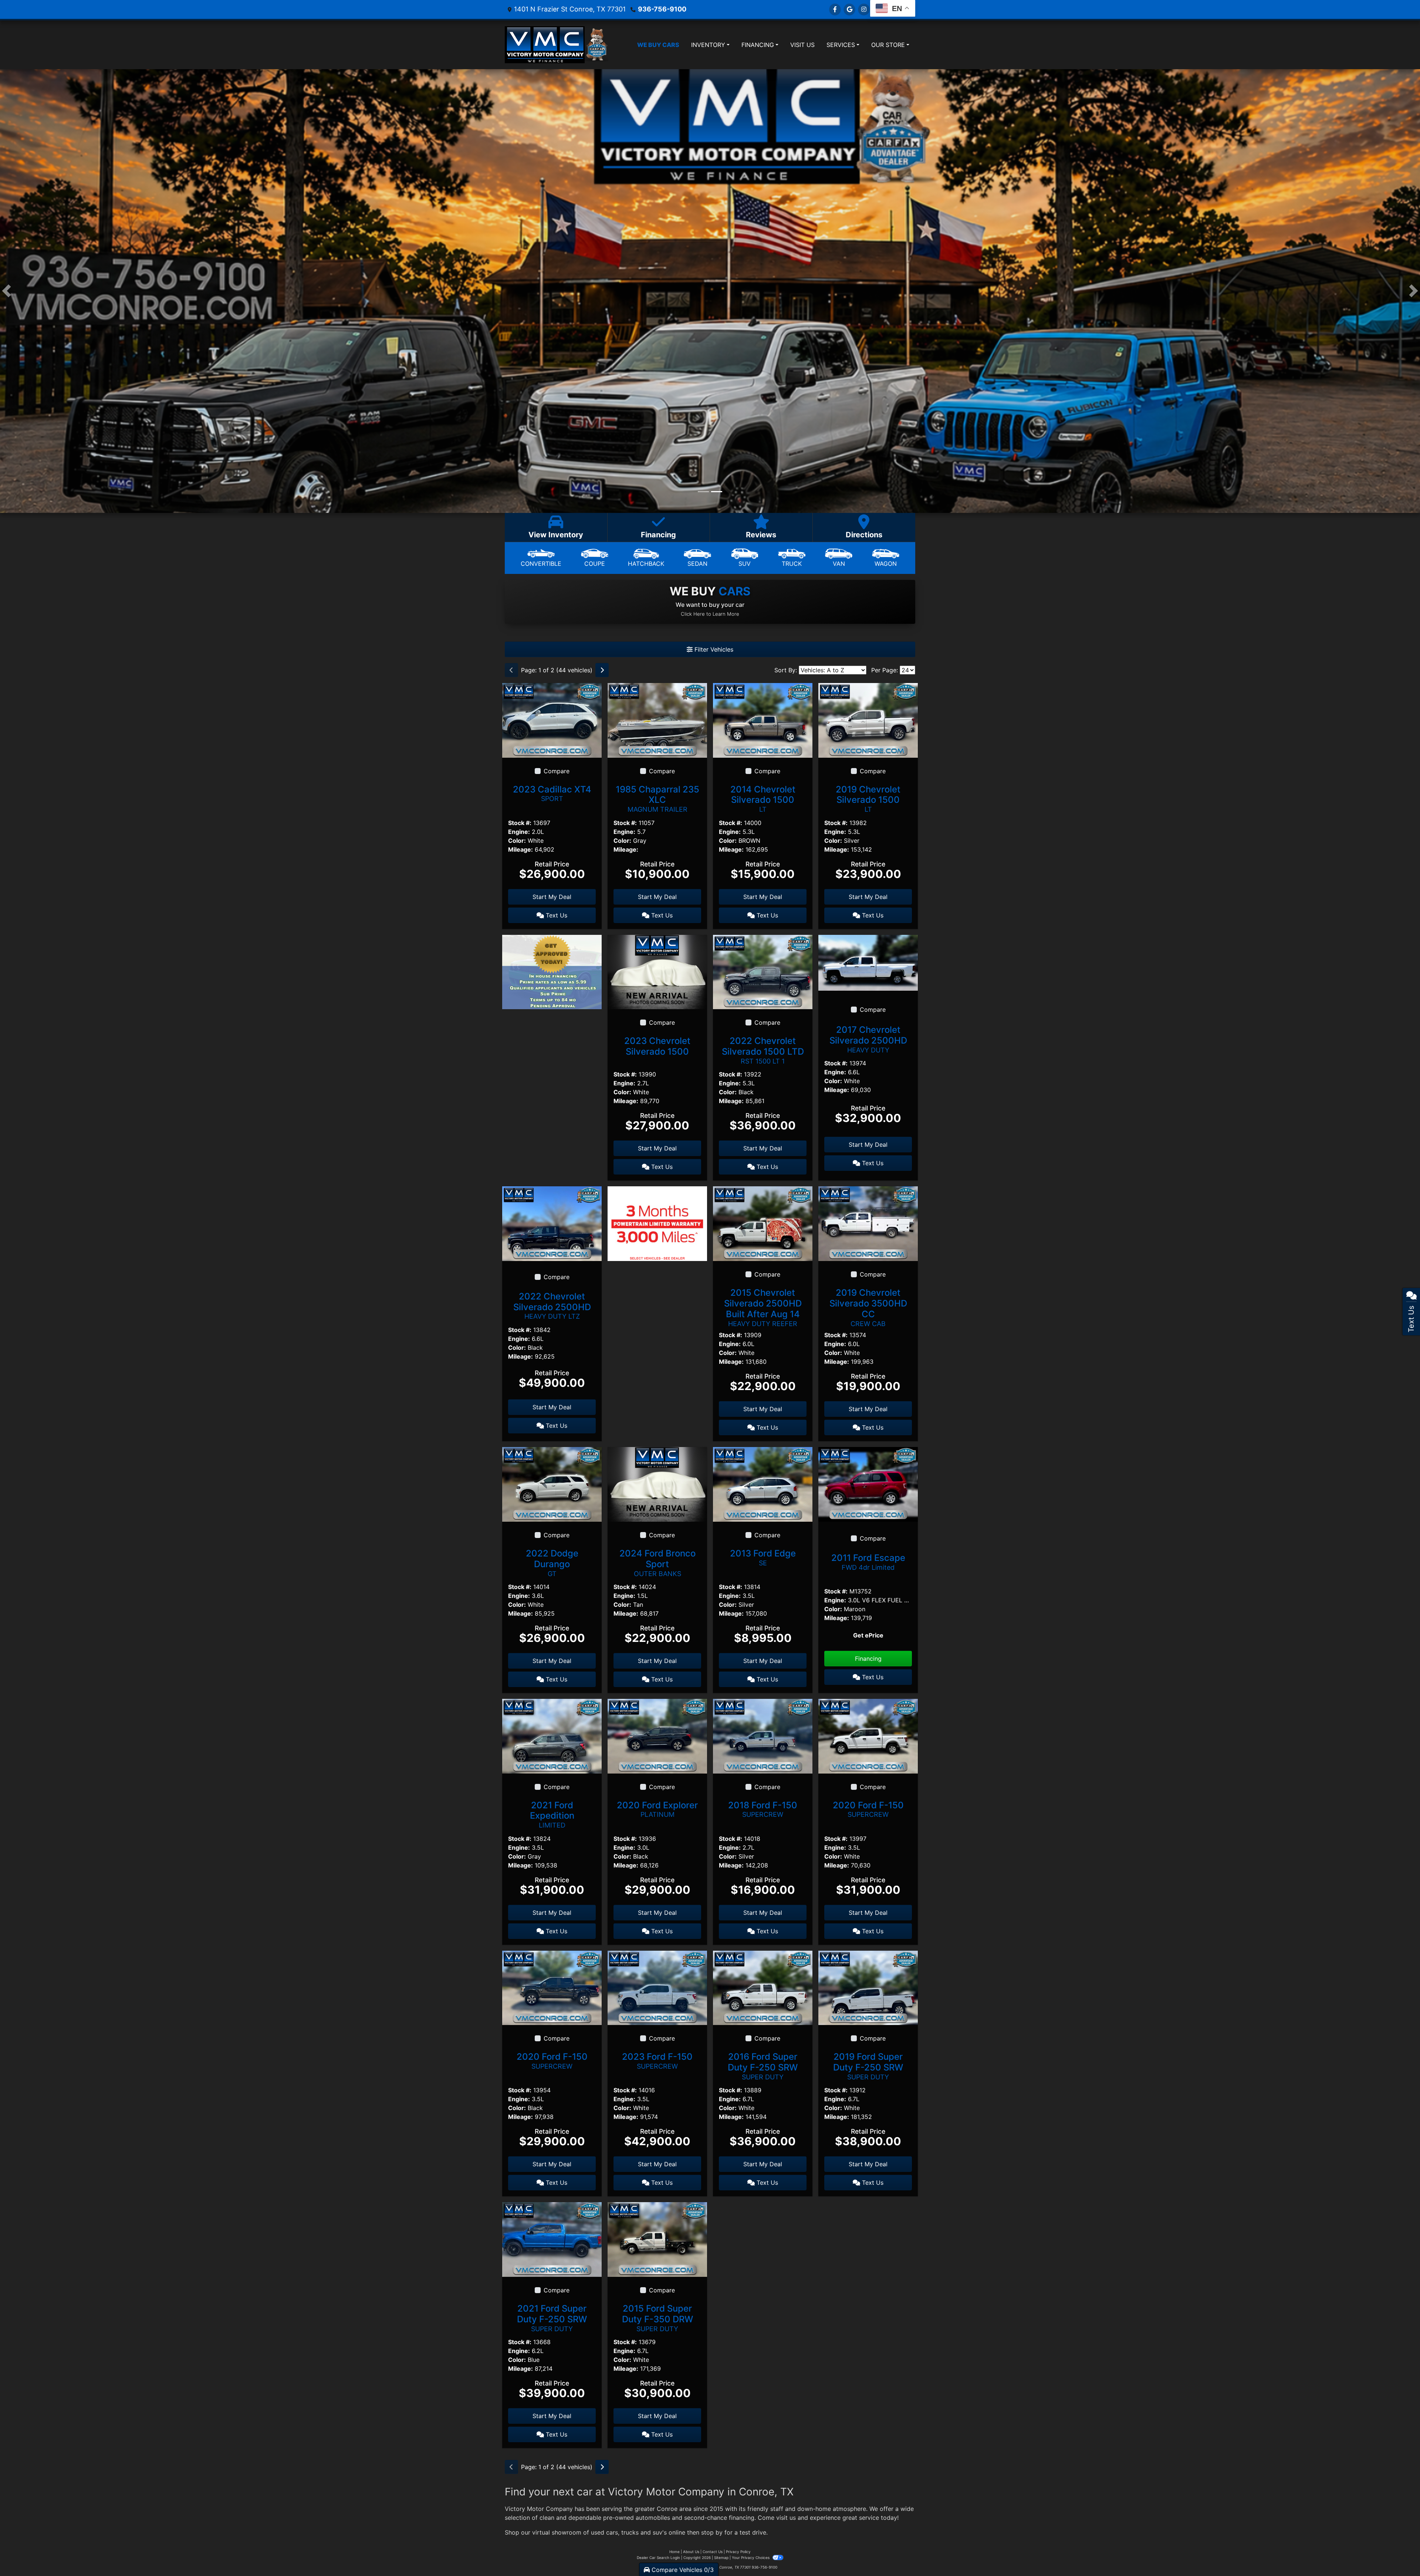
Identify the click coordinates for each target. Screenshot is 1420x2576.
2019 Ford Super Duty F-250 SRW (868, 2066)
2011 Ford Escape (868, 1562)
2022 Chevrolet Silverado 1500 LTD (763, 1050)
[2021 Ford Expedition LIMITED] (552, 1735)
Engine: (519, 832)
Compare (557, 771)
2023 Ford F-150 (657, 2061)
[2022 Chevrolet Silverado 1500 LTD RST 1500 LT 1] (763, 971)
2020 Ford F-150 (868, 1809)
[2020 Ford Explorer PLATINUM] (657, 1735)
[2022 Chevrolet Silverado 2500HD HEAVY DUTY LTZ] (552, 1223)
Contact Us (713, 2552)
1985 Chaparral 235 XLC (657, 799)
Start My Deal (552, 897)
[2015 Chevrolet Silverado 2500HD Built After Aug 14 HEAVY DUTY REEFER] (763, 1223)
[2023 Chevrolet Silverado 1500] (657, 971)
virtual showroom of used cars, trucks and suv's (599, 2532)
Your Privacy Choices (751, 2558)
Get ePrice (868, 1635)
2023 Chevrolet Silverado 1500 (657, 1046)
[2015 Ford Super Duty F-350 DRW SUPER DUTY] (657, 2239)
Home (674, 2552)
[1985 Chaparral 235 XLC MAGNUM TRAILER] (657, 720)
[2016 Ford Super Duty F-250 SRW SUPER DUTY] (763, 1987)
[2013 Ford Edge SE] (763, 1484)
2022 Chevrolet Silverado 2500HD (552, 1306)
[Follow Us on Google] (849, 9)
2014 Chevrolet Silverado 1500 (763, 799)
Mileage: (520, 849)
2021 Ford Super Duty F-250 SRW (552, 2318)
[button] (6, 291)
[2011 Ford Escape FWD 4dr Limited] (868, 1484)
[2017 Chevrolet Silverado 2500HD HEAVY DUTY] (868, 962)
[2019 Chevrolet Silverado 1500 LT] (868, 720)
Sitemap (721, 2558)
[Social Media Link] (864, 9)
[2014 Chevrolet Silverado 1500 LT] (763, 720)
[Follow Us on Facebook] (835, 9)
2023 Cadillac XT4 (552, 793)
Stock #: (520, 823)
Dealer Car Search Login (658, 2558)
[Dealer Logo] (545, 45)
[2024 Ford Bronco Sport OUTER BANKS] (657, 1484)
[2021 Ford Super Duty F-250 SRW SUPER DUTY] (552, 2239)
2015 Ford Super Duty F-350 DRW (657, 2318)
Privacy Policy (738, 2552)
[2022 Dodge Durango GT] (552, 1484)
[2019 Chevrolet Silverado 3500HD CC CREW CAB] (868, 1223)
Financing (868, 1659)
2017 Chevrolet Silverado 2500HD (868, 1039)
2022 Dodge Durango (552, 1563)
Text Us (556, 915)
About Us (691, 2552)
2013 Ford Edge (763, 1557)
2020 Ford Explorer (657, 1809)
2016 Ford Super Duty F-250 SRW (763, 2066)
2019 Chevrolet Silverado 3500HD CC (868, 1307)
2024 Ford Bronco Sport (657, 1563)
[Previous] (511, 670)
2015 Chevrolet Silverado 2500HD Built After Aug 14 (763, 1307)
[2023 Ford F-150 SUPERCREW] (657, 1987)
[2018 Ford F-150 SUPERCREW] (763, 1735)
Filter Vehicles (713, 649)
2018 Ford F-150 (763, 1809)
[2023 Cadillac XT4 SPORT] (552, 720)
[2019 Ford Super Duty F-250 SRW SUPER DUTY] (868, 1987)
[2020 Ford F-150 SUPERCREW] (868, 1735)
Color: (517, 841)
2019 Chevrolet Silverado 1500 (868, 799)
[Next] (602, 670)
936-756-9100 (662, 9)
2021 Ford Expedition (552, 1815)
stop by (712, 2532)
